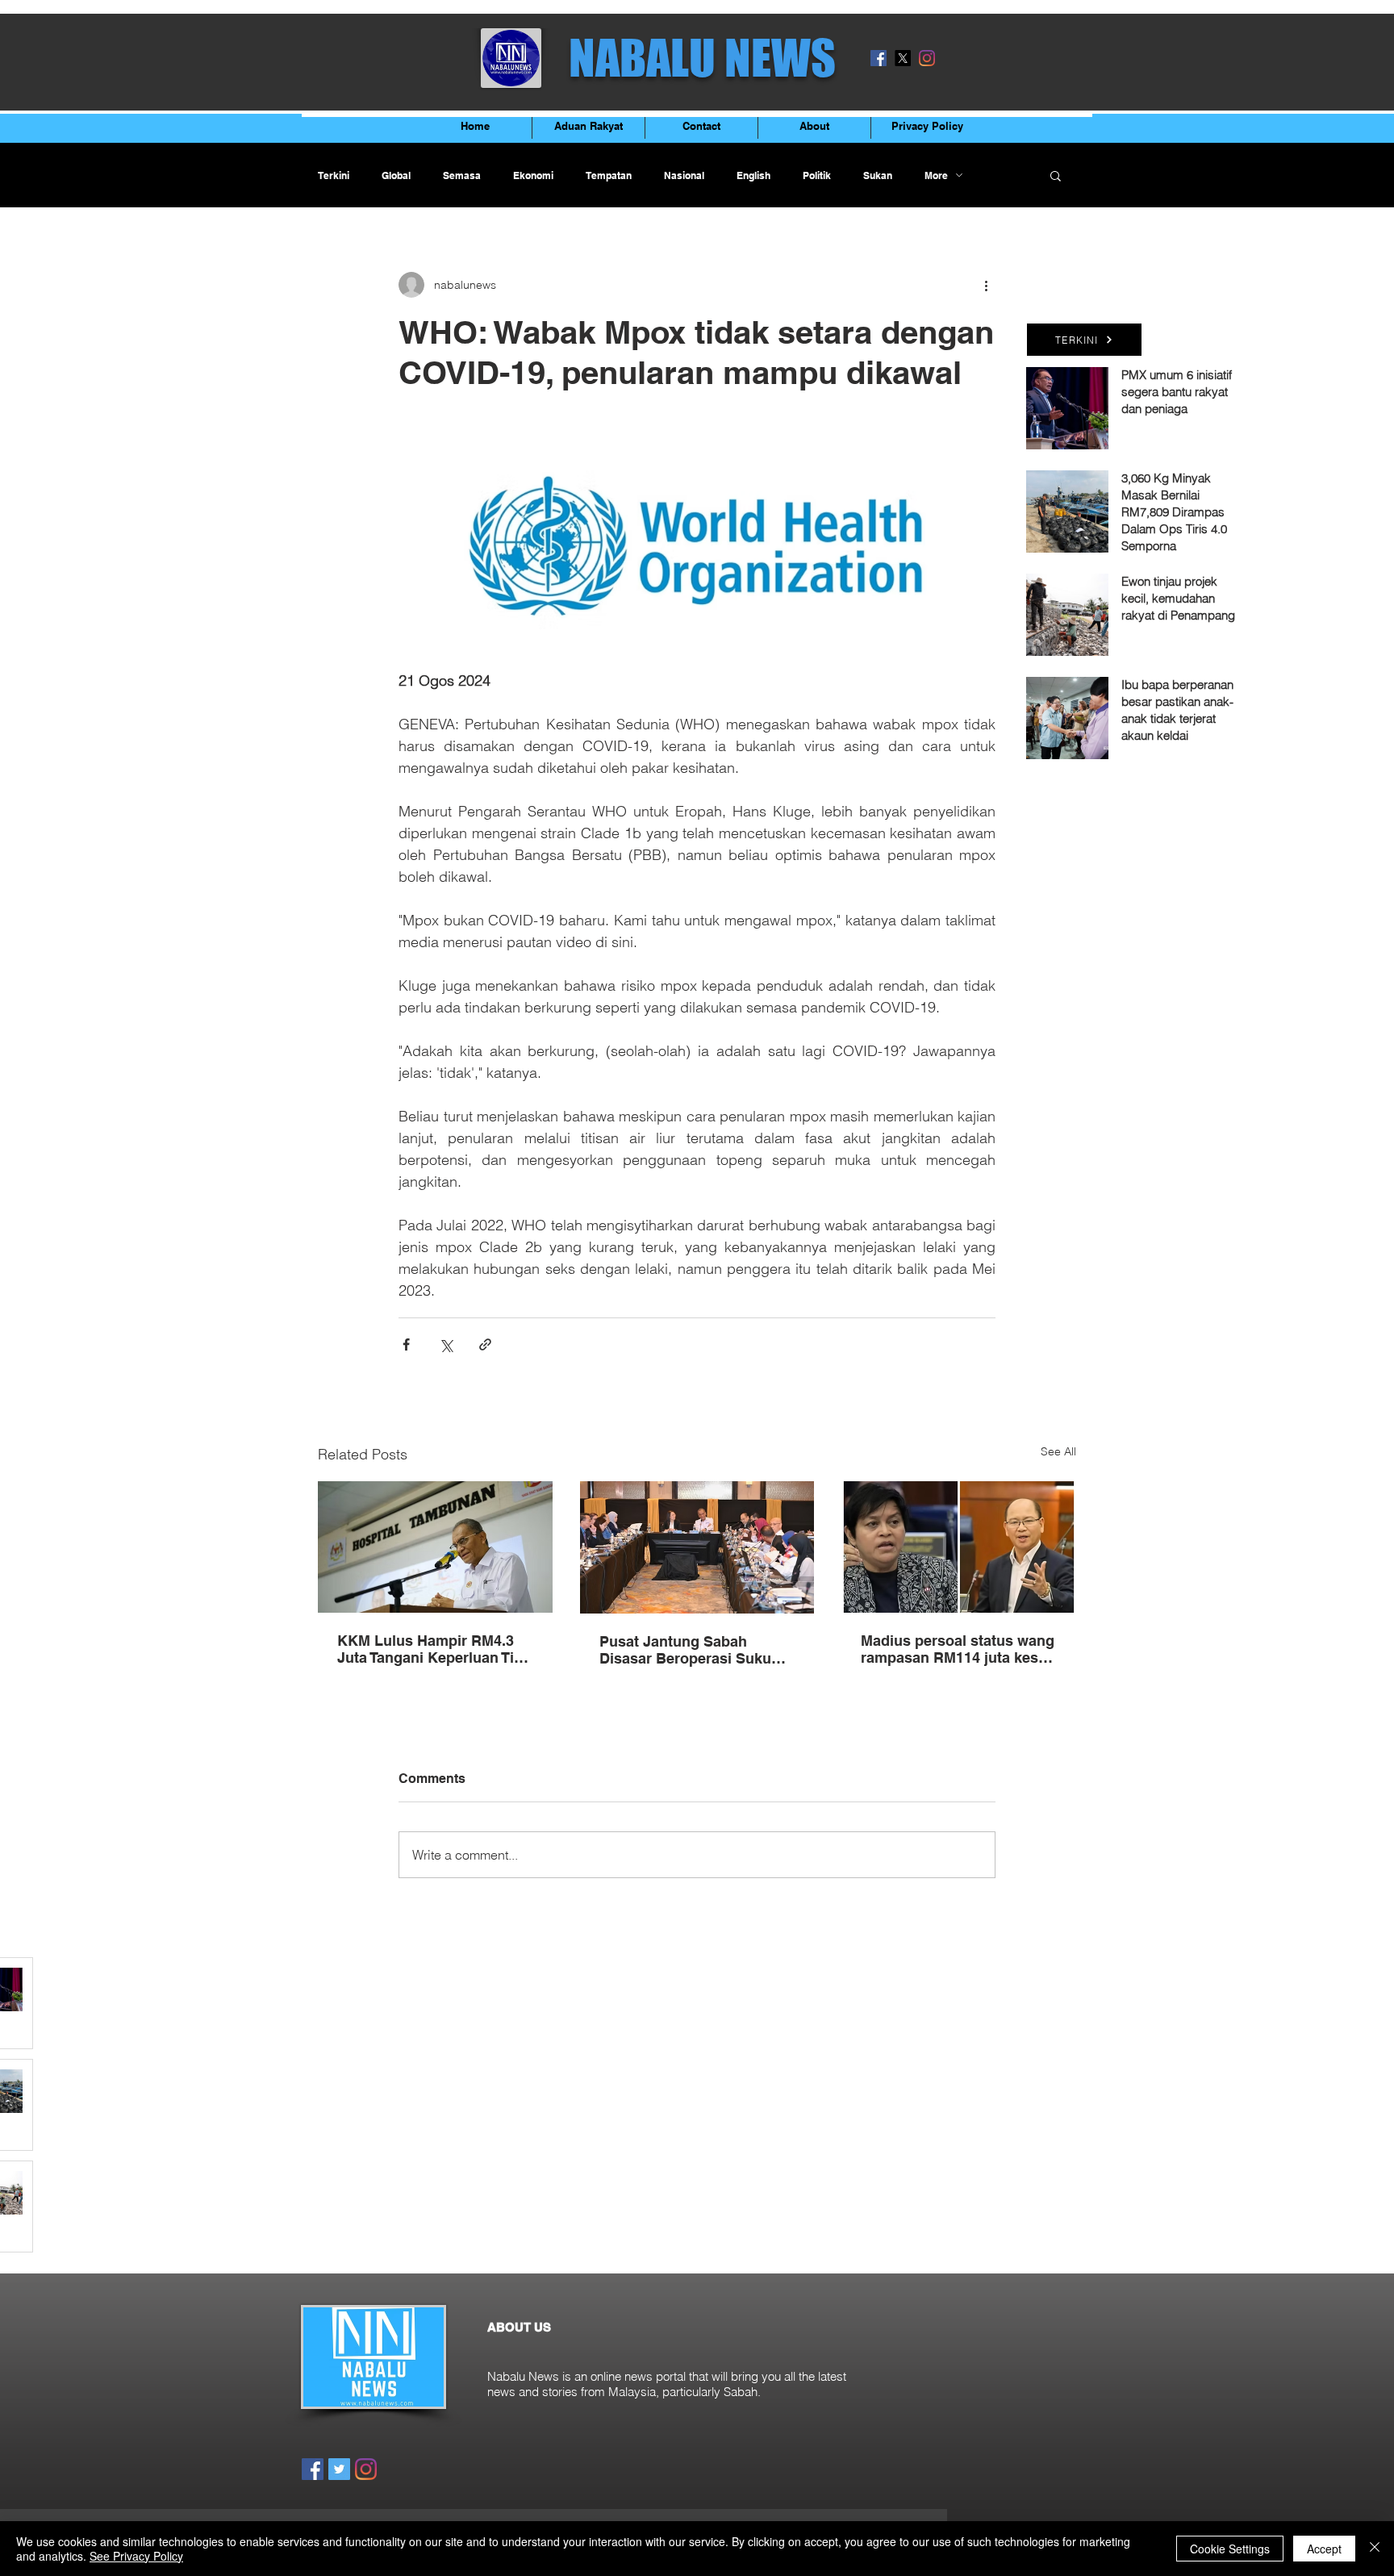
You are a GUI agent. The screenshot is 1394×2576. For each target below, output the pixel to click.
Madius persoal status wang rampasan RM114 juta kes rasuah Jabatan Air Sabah (958, 1649)
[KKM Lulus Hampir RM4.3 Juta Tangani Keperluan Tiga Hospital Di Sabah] (435, 1547)
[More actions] (986, 285)
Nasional (684, 175)
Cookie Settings (1230, 2549)
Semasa (462, 175)
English (753, 175)
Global (396, 175)
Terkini (334, 175)
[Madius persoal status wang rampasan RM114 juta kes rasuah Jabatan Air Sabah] (959, 1547)
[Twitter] (339, 2469)
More (936, 175)
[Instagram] (927, 58)
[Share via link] (485, 1344)
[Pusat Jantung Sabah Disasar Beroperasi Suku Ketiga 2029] (697, 1547)
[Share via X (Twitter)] (446, 1344)
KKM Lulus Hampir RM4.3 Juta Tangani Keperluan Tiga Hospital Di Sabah (434, 1649)
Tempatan (609, 175)
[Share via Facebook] (406, 1344)
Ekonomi (533, 175)
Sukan (878, 175)
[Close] (1375, 2549)
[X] (903, 58)
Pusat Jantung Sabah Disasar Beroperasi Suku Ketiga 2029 (685, 1650)
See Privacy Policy (136, 2556)
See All (1058, 1451)
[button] (1056, 175)
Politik (817, 175)
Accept (1324, 2549)
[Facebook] (879, 58)
